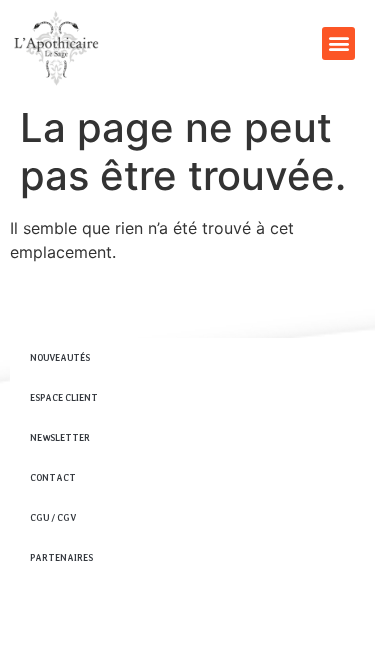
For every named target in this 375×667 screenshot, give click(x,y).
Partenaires (61, 557)
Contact (53, 477)
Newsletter (60, 437)
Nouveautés (60, 357)
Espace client (64, 397)
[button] (338, 43)
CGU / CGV (53, 517)
